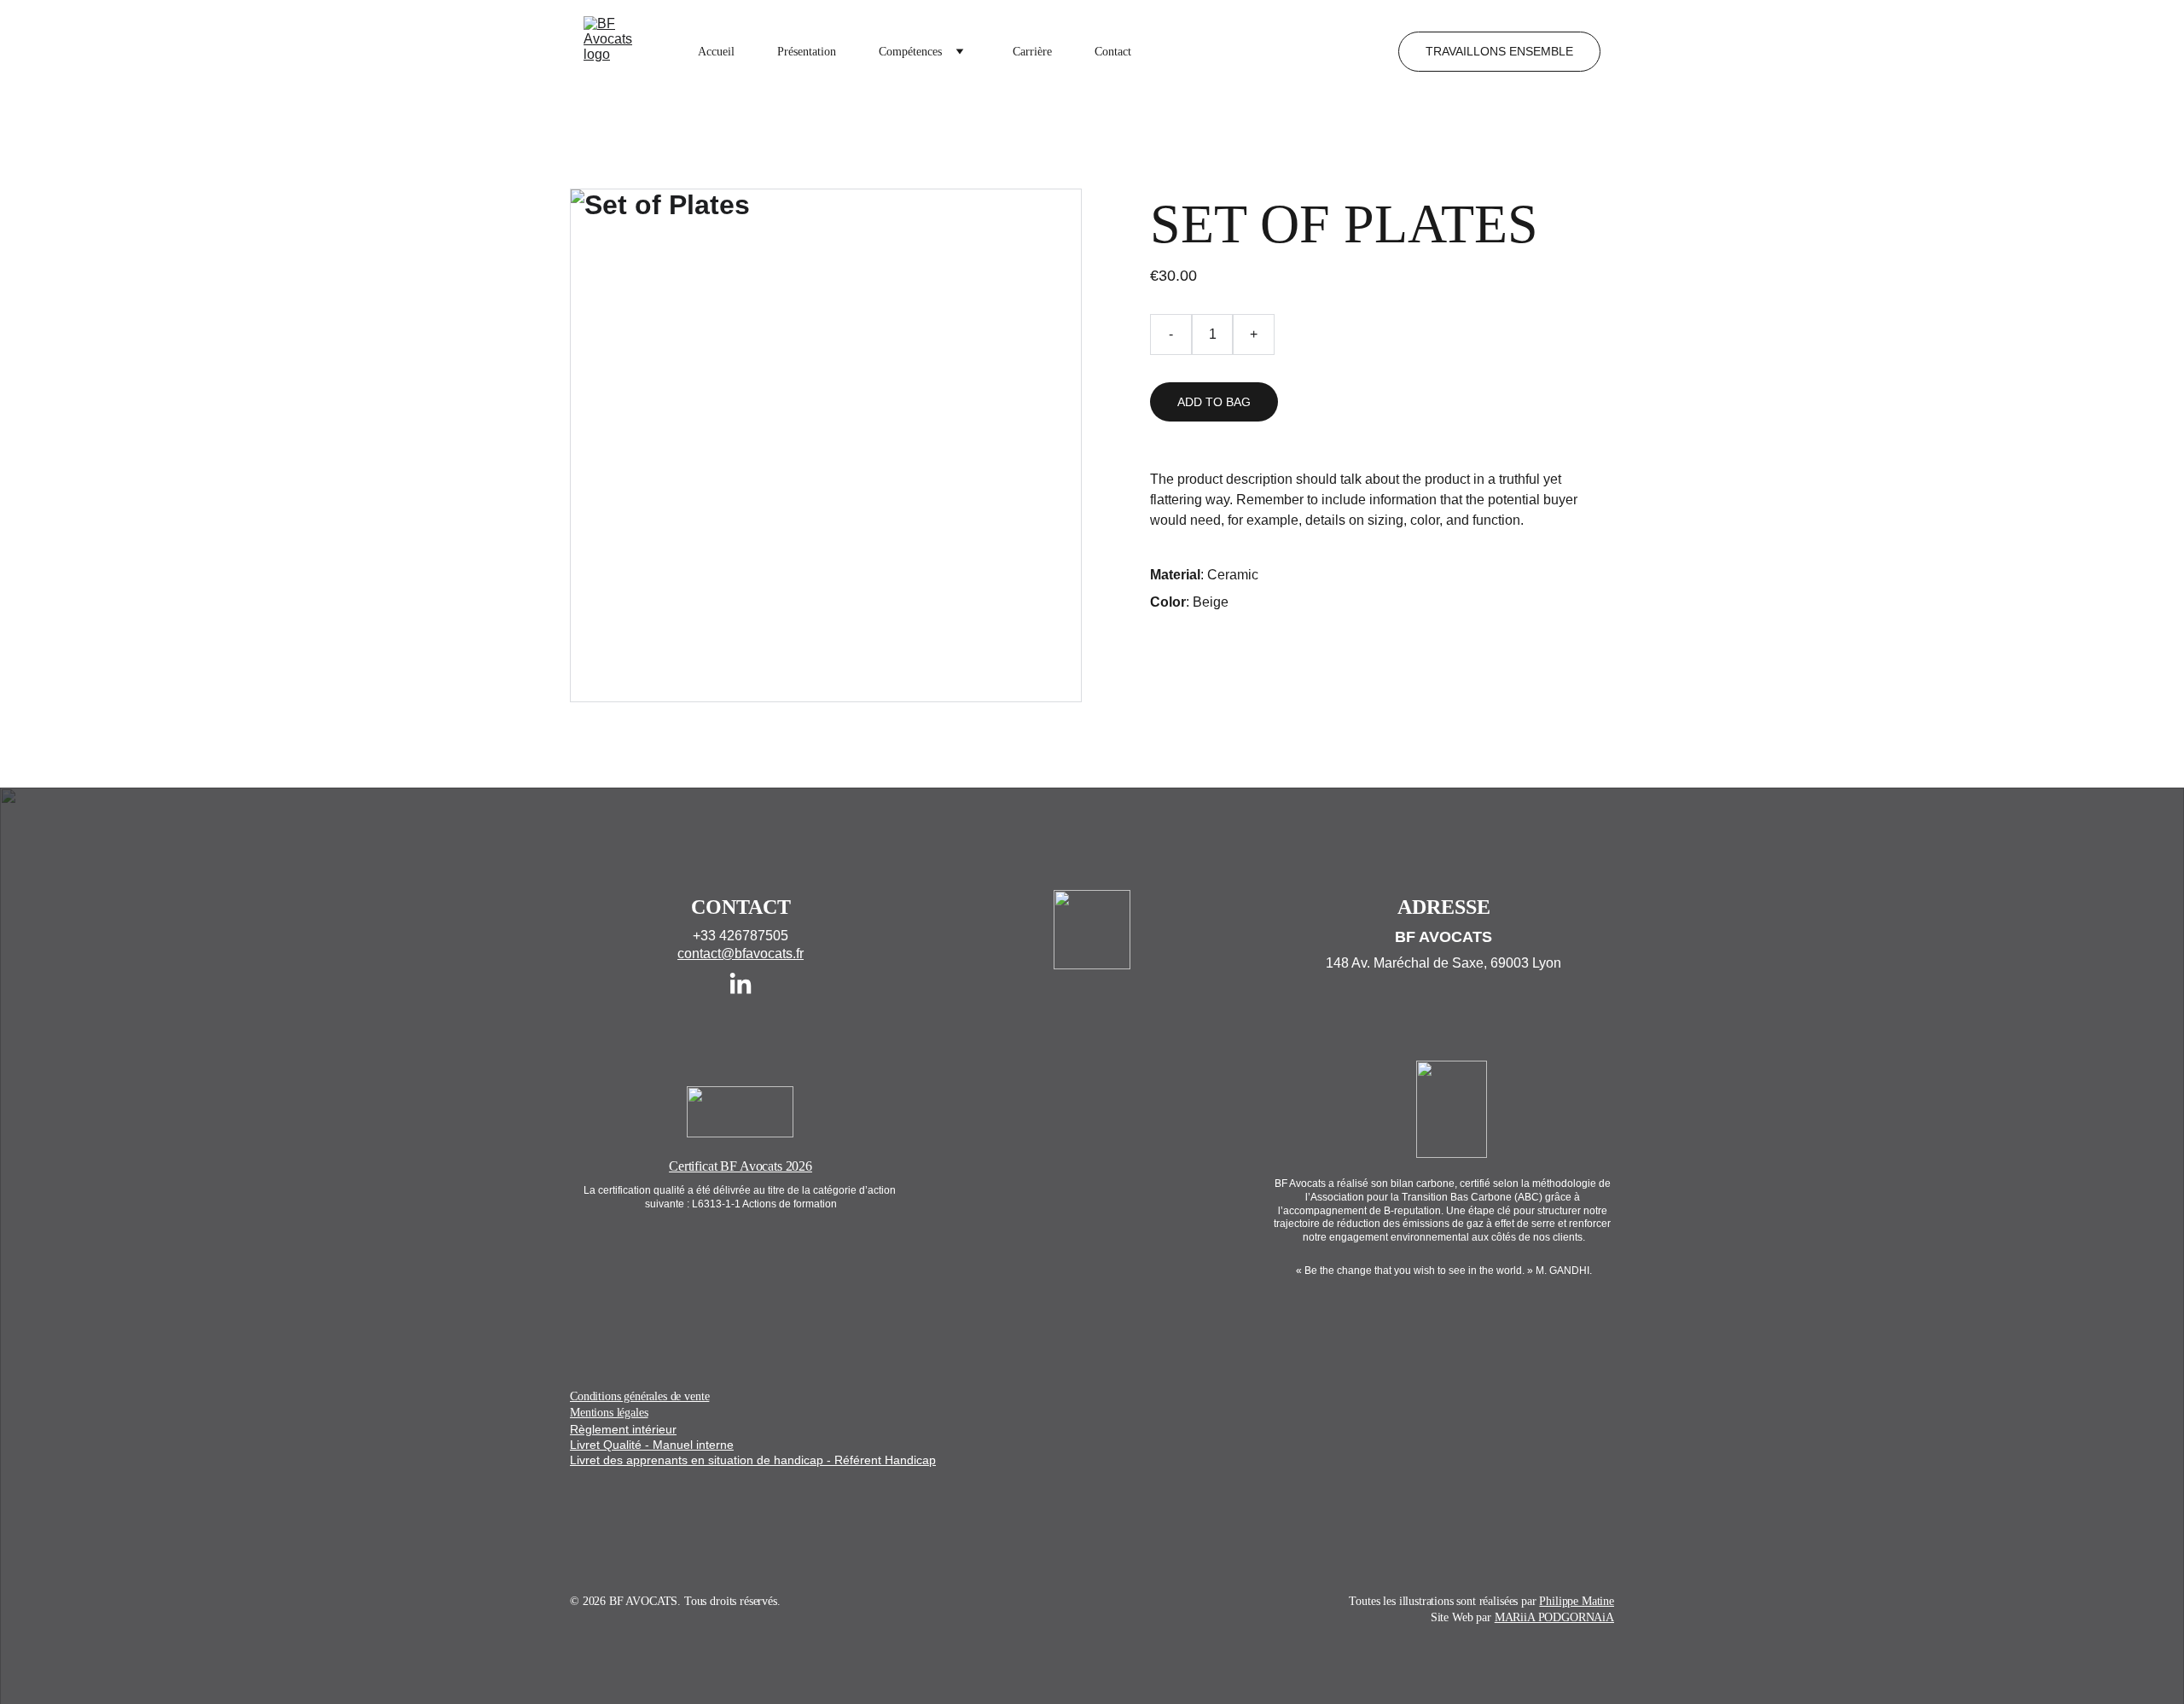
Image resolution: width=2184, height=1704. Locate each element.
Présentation (807, 52)
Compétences (910, 52)
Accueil (716, 52)
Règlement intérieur (623, 1429)
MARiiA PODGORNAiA (1554, 1617)
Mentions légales (609, 1413)
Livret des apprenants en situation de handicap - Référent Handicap (753, 1460)
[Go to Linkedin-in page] (741, 985)
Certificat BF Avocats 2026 (741, 1166)
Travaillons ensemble (1499, 51)
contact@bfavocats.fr (741, 954)
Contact (1113, 52)
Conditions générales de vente (639, 1396)
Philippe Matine (1577, 1601)
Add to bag (1214, 402)
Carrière (1032, 52)
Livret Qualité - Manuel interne (652, 1445)
